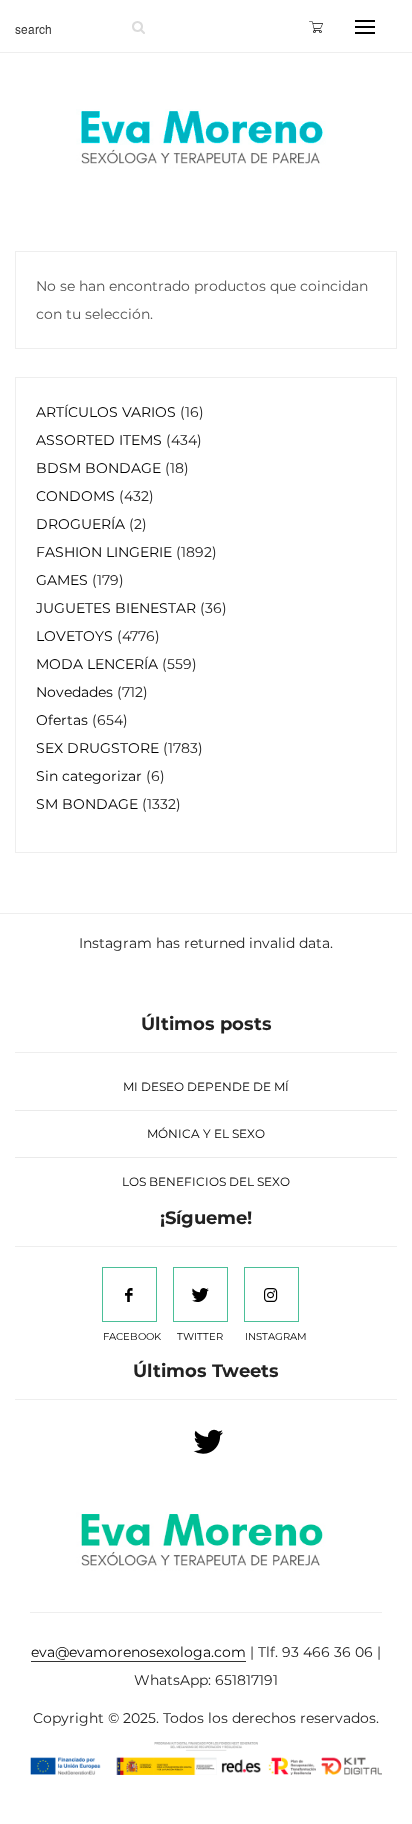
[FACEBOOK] (129, 1294)
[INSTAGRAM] (271, 1294)
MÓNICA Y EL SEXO (206, 1133)
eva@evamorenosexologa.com (138, 1652)
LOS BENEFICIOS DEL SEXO (206, 1181)
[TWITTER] (200, 1294)
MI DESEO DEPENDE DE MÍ (206, 1086)
